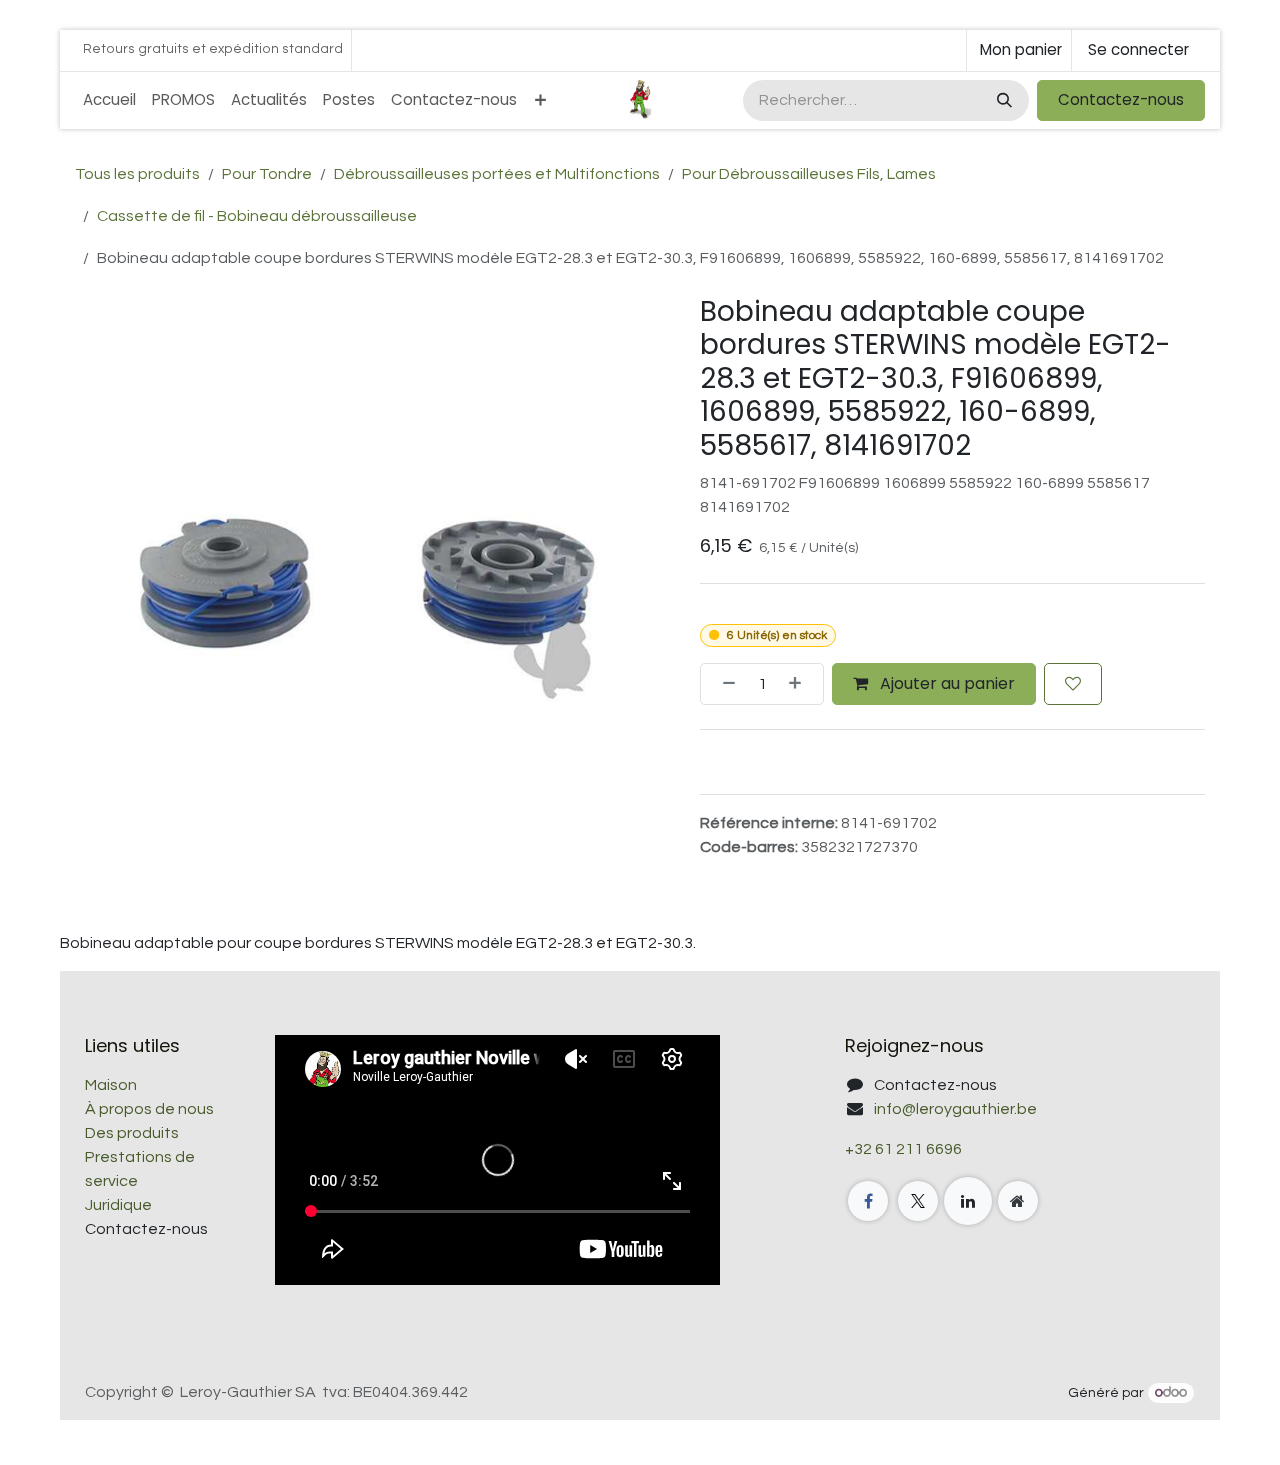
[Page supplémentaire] (1018, 1201)
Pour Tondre (267, 174)
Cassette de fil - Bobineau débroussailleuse (257, 216)
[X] (918, 1201)
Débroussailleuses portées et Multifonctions (497, 174)
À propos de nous (149, 1109)
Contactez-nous (1121, 99)
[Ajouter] (801, 684)
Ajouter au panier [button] (945, 683)
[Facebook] (868, 1201)
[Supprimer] (723, 684)
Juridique (118, 1205)
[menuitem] (109, 100)
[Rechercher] (1002, 100)
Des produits (132, 1133)
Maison (111, 1085)
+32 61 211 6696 (903, 1149)
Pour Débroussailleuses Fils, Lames (809, 174)
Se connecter (1138, 49)
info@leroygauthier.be (955, 1109)
